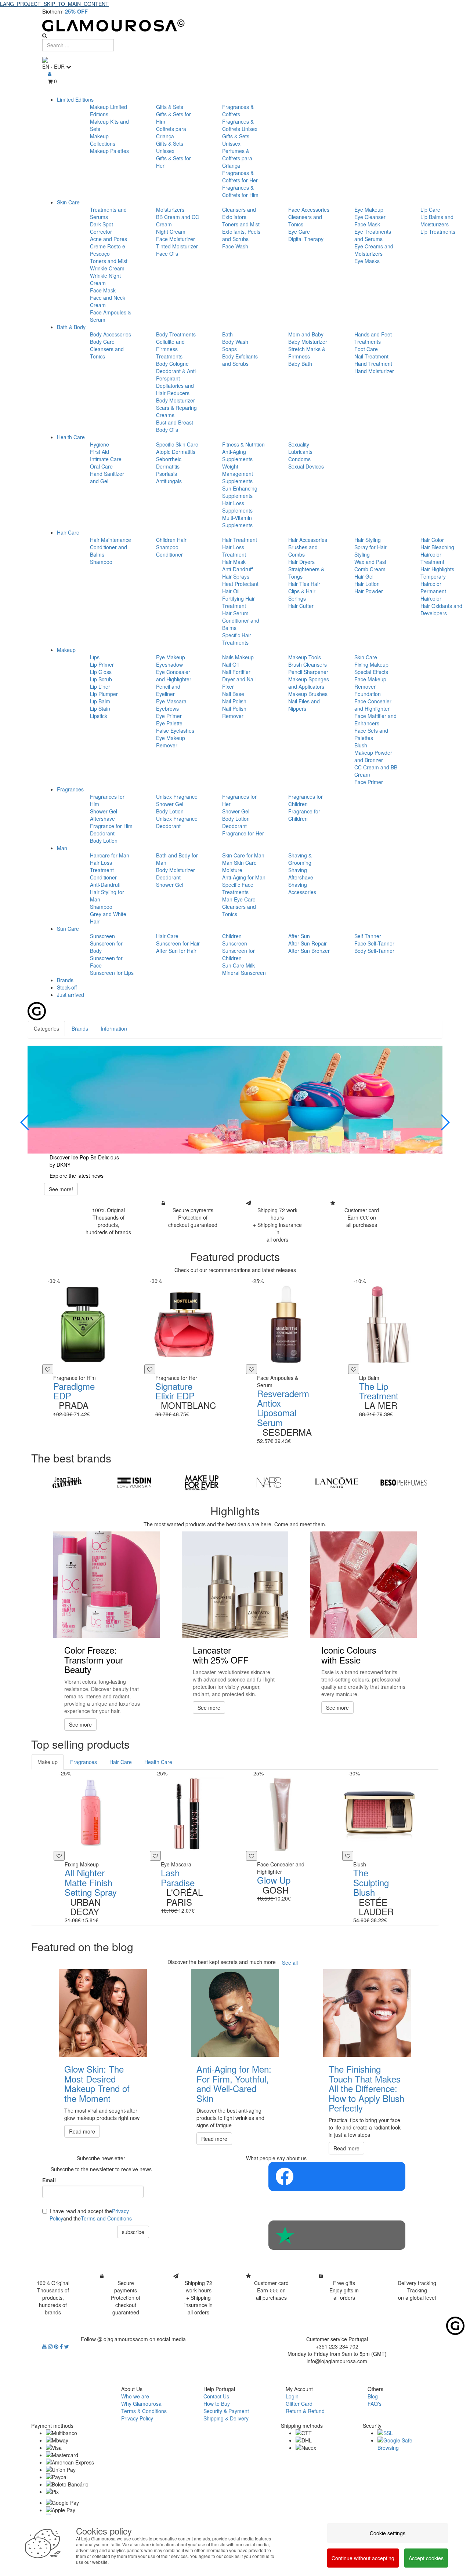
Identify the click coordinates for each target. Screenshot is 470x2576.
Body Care (102, 342)
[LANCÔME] (336, 1483)
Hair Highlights (437, 569)
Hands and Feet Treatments (373, 338)
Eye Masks (367, 261)
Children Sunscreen (235, 940)
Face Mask (103, 290)
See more (80, 1724)
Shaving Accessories (302, 888)
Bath (227, 334)
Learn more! (249, 1189)
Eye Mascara (171, 701)
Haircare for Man (110, 855)
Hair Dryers (301, 562)
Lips (95, 657)
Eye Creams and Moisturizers (374, 250)
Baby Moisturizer (308, 342)
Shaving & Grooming (300, 859)
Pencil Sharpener (308, 672)
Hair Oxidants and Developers (441, 609)
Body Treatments (176, 334)
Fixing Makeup (371, 664)
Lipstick (99, 716)
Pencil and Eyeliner (168, 690)
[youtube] (45, 2346)
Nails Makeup (238, 657)
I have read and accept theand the (91, 2215)
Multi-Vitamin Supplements (237, 521)
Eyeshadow (169, 664)
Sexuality (299, 444)
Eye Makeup (369, 209)
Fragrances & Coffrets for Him (240, 191)
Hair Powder (369, 591)
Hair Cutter (301, 606)
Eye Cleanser (370, 217)
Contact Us (216, 2396)
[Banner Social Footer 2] (337, 2235)
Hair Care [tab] (121, 1762)
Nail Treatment (371, 356)
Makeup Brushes (308, 694)
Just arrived (70, 995)
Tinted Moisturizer (177, 246)
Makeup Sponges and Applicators (309, 683)
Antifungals (169, 481)
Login (292, 2396)
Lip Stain (100, 708)
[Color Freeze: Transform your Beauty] (106, 1585)
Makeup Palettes (109, 151)
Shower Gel (104, 811)
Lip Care (430, 209)
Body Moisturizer (176, 400)
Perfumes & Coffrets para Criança (237, 158)
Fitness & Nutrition (243, 444)
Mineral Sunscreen (244, 973)
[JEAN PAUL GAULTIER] (67, 1483)
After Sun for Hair (176, 951)
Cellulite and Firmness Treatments (170, 349)
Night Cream (171, 232)
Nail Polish (234, 701)
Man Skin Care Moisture (239, 866)
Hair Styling (368, 540)
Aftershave (102, 819)
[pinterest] (57, 2346)
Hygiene (100, 444)
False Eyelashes (175, 730)
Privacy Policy (137, 2418)
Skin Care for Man (243, 855)
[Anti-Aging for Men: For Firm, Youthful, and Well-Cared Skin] (235, 2013)
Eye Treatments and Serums (373, 235)
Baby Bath (300, 364)
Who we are (135, 2396)
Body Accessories (111, 334)
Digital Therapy (306, 239)
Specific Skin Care (177, 444)
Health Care (71, 437)
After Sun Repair (308, 943)
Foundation (368, 694)
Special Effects (371, 672)
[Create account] (50, 74)
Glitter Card (299, 2404)
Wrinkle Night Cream (105, 279)
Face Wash (235, 246)
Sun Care (68, 929)
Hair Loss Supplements (237, 507)
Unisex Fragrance (177, 797)
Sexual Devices (306, 466)
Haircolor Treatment (432, 558)
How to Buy (217, 2404)
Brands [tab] (80, 1028)
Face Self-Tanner (374, 943)
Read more (82, 2131)
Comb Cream (370, 569)
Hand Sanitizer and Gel (107, 477)
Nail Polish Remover (234, 712)
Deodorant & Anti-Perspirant (177, 375)
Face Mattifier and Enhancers (375, 719)
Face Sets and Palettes (371, 734)
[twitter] (67, 2346)
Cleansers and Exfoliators (239, 213)
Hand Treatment (373, 364)
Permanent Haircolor (433, 595)
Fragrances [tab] (84, 1762)
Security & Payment (226, 2411)
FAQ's (375, 2404)
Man (62, 848)
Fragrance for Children (304, 815)
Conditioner (169, 554)
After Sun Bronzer (309, 951)
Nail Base (233, 694)
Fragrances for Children (305, 800)
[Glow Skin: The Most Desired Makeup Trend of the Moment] (103, 2013)
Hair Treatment (240, 540)
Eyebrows (167, 708)
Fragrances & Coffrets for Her (240, 176)
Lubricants (300, 452)
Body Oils (167, 430)
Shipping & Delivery (226, 2418)
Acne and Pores (109, 239)
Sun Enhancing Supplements (240, 492)
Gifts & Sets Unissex (170, 147)
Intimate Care (106, 459)
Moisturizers (170, 209)
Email (49, 2180)
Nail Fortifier (236, 672)
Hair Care (68, 532)
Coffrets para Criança (171, 132)
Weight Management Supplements (238, 474)
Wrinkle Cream (107, 268)
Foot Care (366, 349)
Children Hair (171, 540)
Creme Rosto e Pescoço (108, 250)
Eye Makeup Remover (171, 742)
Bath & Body (71, 327)
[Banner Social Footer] (337, 2176)
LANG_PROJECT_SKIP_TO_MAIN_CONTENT (54, 4)
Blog (373, 2396)
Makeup (66, 650)
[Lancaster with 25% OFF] (235, 1585)
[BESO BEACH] (404, 1483)
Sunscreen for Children (238, 954)
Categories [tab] (46, 1028)
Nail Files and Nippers (304, 705)
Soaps (229, 349)
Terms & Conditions (144, 2411)
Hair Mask (234, 562)
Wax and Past (370, 562)
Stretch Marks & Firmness (307, 353)
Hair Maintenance (111, 540)
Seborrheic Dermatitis (169, 463)
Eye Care (299, 232)
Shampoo (101, 562)
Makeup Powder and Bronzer (373, 756)
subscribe (133, 2232)
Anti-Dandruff (237, 569)
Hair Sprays (236, 576)
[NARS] (269, 1483)
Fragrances (70, 789)
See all (290, 1963)
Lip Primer (102, 664)
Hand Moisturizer (374, 371)
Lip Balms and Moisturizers (437, 221)
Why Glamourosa (141, 2404)
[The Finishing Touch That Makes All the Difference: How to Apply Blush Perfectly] (367, 2013)
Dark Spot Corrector (102, 228)
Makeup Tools (305, 657)
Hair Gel (364, 576)
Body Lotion (104, 841)
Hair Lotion (367, 584)
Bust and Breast (175, 422)
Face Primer (369, 782)
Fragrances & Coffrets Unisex (240, 125)
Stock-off (67, 987)
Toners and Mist (109, 261)
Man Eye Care (239, 899)
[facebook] (62, 2346)
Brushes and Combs (303, 551)
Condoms (299, 459)
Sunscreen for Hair (178, 943)
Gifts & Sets (170, 107)
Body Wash (235, 342)
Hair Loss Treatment (234, 551)
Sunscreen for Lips (112, 973)
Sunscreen (102, 936)
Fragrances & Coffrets (238, 110)
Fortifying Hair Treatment (238, 602)
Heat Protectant (240, 584)
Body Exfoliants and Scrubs (240, 360)
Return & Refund (305, 2411)
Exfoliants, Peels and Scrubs (241, 235)
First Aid (100, 452)
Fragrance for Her (243, 833)
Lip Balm (100, 701)
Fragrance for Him (111, 826)
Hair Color (432, 540)
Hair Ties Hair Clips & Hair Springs (304, 591)
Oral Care (101, 466)
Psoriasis (167, 474)
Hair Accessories (308, 540)
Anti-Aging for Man (244, 877)
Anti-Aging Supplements (237, 455)
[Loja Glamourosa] (235, 25)
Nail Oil (230, 664)
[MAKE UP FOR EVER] (202, 1483)
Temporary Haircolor (433, 580)
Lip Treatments (438, 232)
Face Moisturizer (176, 239)
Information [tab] (114, 1028)
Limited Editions (75, 99)
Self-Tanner (368, 936)
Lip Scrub (101, 679)
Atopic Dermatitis (176, 452)
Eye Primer (169, 716)
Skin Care (68, 202)
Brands (65, 980)
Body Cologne (172, 364)
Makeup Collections (103, 140)
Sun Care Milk (238, 965)
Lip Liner (100, 686)
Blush (361, 745)
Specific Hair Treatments (237, 639)
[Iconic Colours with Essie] (364, 1585)
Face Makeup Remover (370, 683)
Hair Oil (231, 591)
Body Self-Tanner (374, 951)
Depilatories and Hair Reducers (175, 389)
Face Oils (167, 254)
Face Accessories (309, 209)
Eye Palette (169, 723)
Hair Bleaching (437, 547)
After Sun (299, 936)
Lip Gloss (101, 672)
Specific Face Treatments (238, 888)
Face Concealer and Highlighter (373, 705)
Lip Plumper (104, 694)
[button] (25, 1122)
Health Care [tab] (158, 1762)
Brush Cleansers (308, 664)
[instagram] (51, 2346)
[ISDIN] (134, 1483)
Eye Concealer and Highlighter (174, 675)
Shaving (298, 870)
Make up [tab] (48, 1762)
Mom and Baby (306, 334)
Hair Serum (235, 613)
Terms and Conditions (106, 2218)
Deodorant (102, 833)
